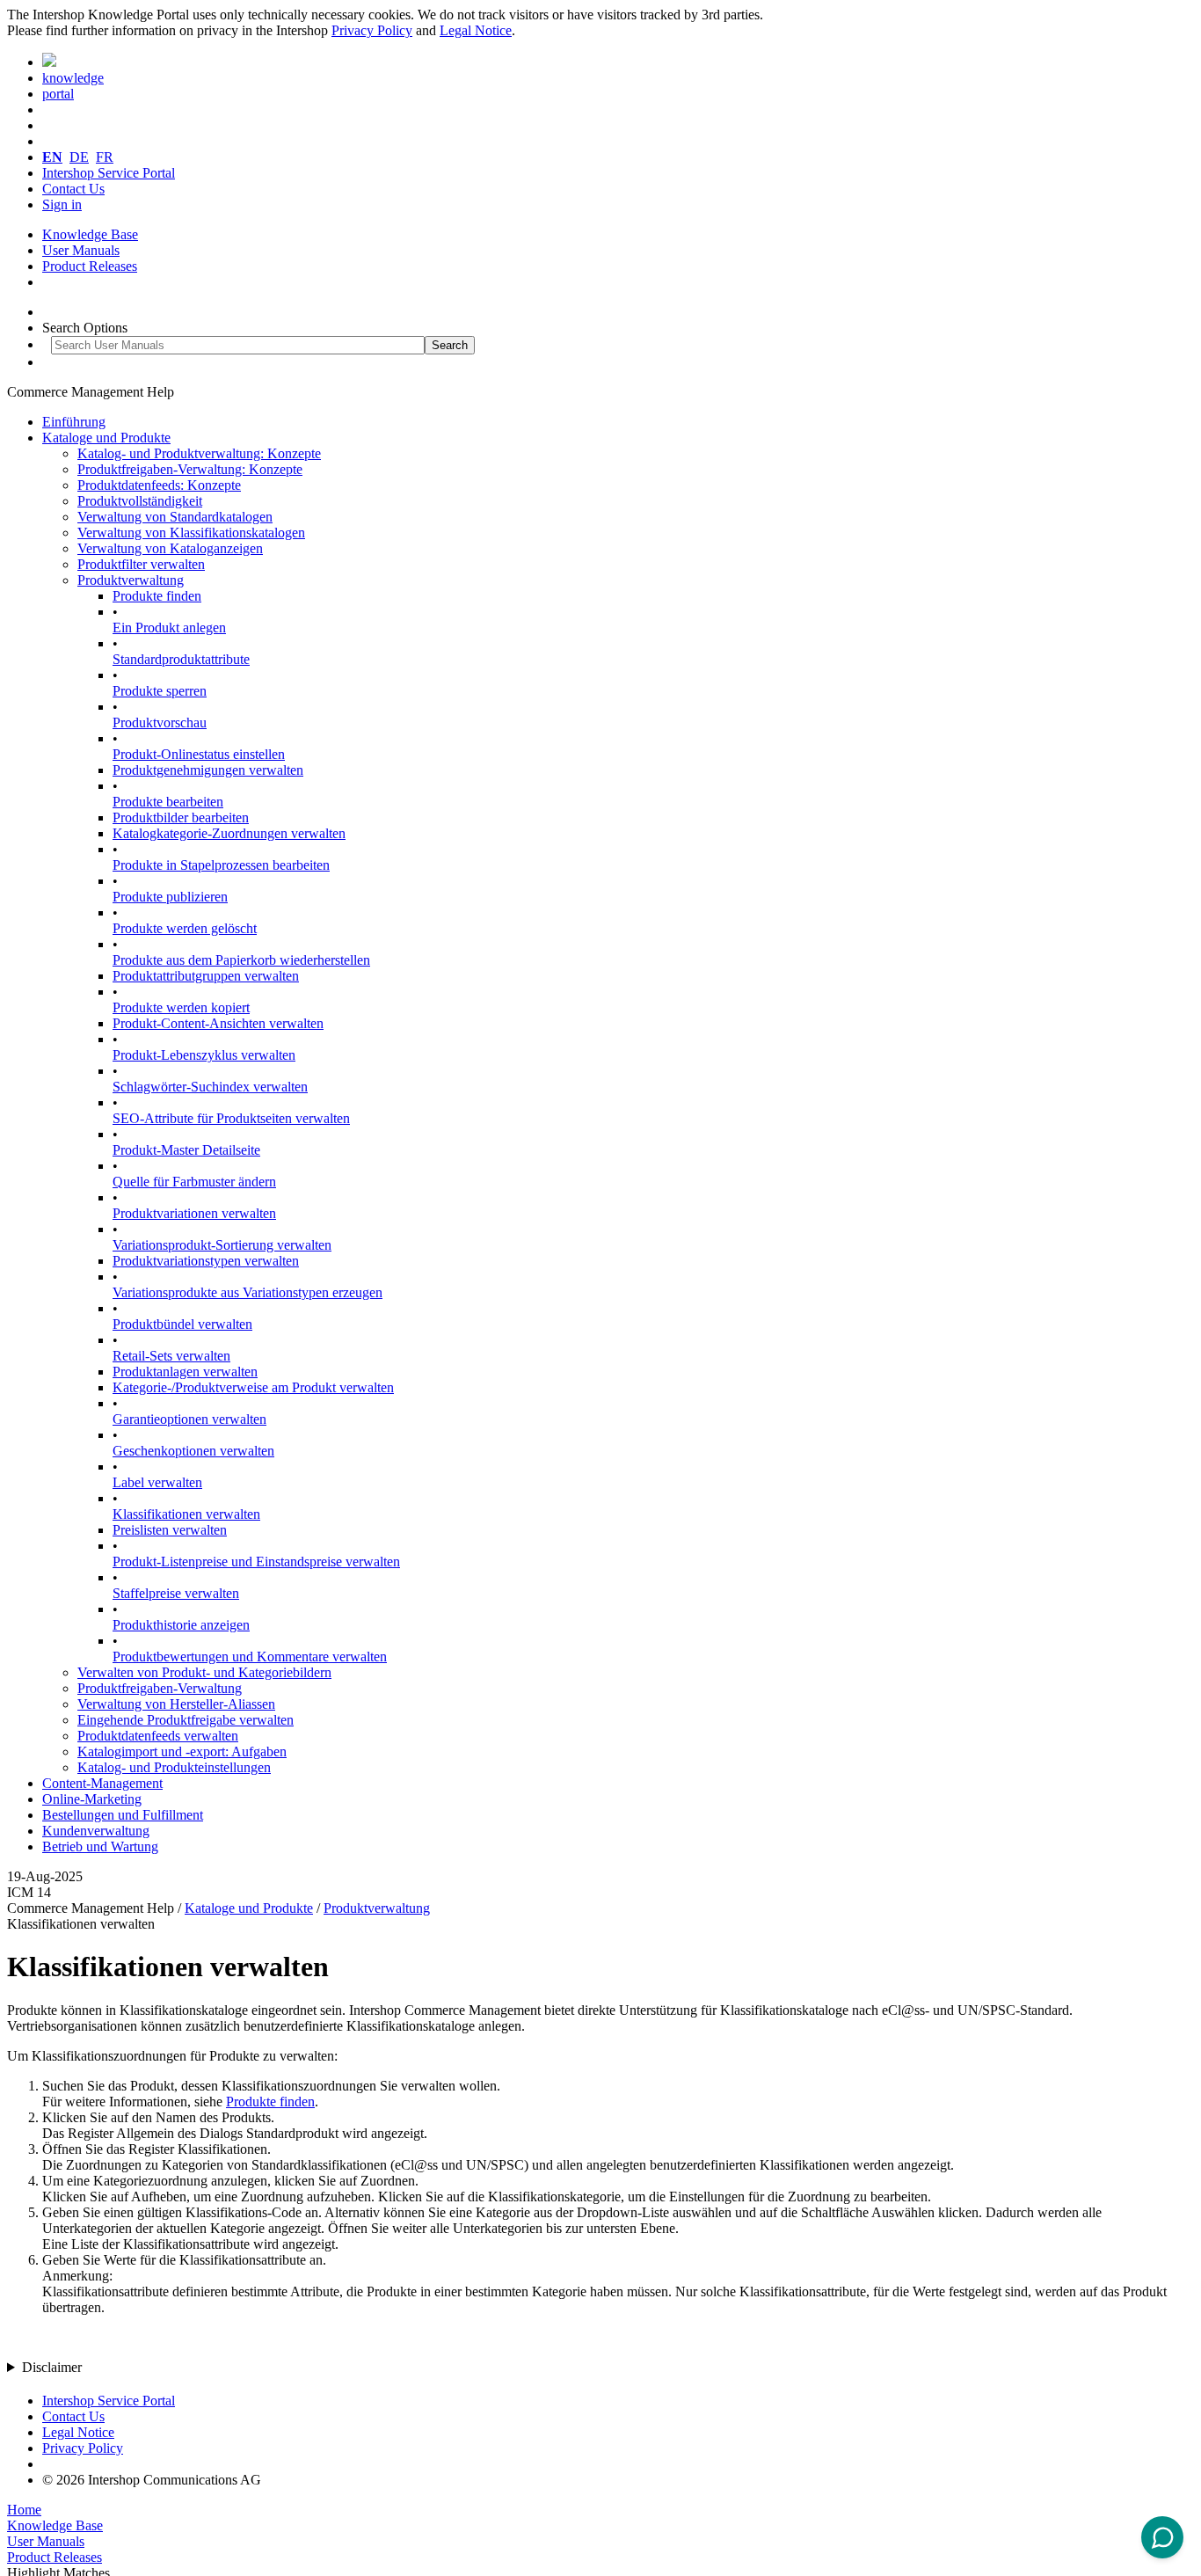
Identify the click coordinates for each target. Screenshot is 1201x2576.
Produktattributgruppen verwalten (206, 976)
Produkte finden (157, 596)
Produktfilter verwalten (141, 564)
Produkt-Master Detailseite (186, 1150)
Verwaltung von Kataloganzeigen (170, 548)
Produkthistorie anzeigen (181, 1625)
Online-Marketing (92, 1799)
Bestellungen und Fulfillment (123, 1815)
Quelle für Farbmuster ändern (194, 1182)
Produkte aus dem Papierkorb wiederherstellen (241, 960)
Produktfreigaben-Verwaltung (160, 1688)
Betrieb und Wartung (100, 1846)
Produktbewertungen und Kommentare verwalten (250, 1657)
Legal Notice (476, 30)
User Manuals (81, 250)
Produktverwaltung (131, 580)
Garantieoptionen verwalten (189, 1419)
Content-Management (102, 1783)
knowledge (73, 78)
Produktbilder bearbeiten (181, 817)
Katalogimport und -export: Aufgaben (182, 1751)
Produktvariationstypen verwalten (206, 1261)
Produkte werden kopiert (181, 1007)
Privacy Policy (372, 30)
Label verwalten (157, 1482)
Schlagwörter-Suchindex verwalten (210, 1087)
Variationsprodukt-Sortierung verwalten (222, 1245)
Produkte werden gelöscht (185, 928)
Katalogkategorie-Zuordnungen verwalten (229, 833)
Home (24, 2510)
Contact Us (73, 189)
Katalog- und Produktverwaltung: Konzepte (199, 453)
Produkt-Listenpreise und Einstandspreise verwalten (256, 1562)
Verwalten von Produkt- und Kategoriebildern (204, 1672)
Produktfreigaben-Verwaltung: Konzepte (190, 469)
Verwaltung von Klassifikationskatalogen (191, 533)
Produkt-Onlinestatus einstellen (199, 754)
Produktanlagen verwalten (185, 1372)
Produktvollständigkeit (140, 501)
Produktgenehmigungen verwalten (208, 770)
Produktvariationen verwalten (194, 1213)
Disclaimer (52, 2367)
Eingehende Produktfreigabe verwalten (186, 1720)
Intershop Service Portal (109, 173)
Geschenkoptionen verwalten (193, 1451)
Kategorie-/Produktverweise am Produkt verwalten (253, 1387)
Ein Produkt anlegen (169, 628)
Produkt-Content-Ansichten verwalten (218, 1023)
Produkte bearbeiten (168, 802)
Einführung (74, 422)
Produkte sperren (160, 691)
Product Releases (90, 266)
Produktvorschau (160, 722)
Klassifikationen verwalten (186, 1514)
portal (58, 94)
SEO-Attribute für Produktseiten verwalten (231, 1118)
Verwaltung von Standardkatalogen (175, 517)
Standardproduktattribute (181, 659)
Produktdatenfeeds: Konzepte (159, 485)
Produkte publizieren (170, 897)
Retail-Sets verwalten (171, 1356)
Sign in (62, 204)
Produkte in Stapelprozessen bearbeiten (221, 865)
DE (79, 157)
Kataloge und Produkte (106, 438)
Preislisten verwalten (170, 1530)
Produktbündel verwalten (182, 1324)
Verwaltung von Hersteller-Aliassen (176, 1704)
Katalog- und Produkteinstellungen (174, 1767)
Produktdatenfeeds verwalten (158, 1736)
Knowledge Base (90, 234)
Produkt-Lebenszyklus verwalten (204, 1055)
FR (105, 157)
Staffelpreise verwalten (176, 1593)
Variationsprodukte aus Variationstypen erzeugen (247, 1292)
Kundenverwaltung (96, 1831)
